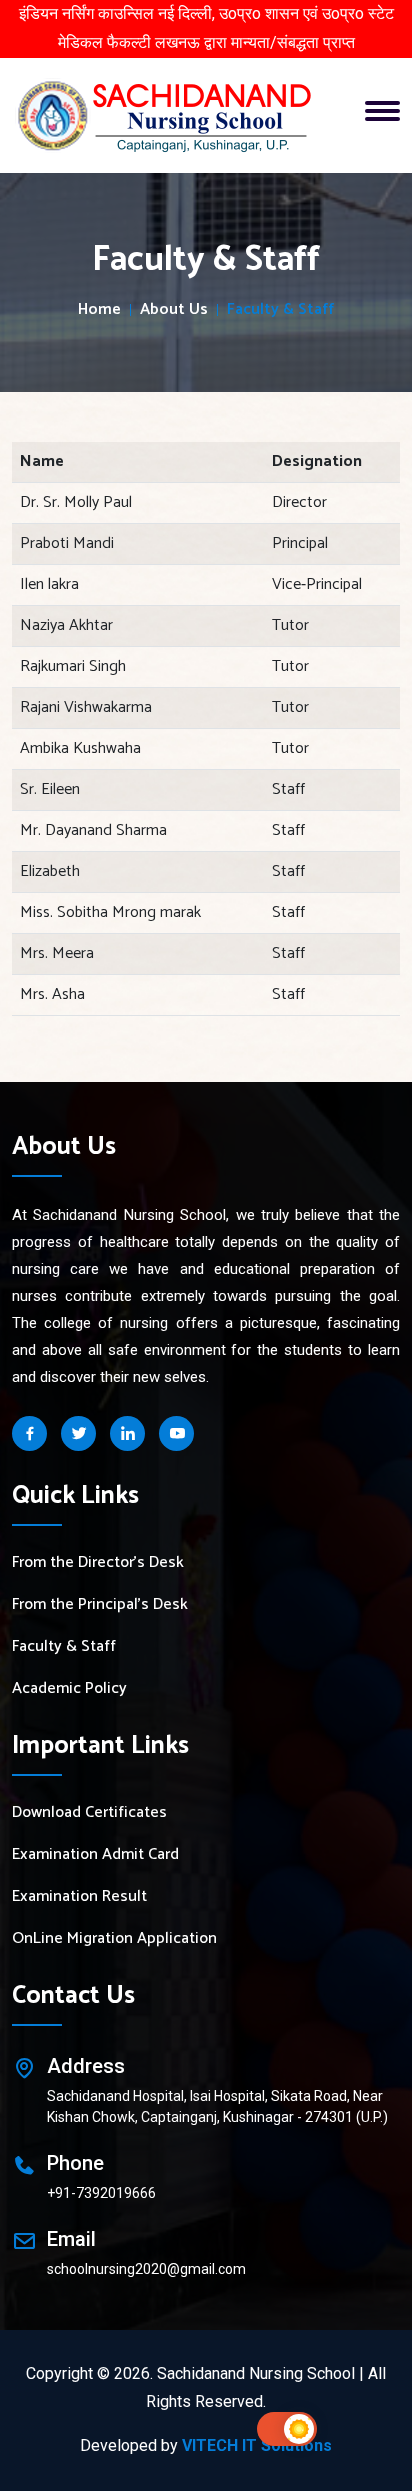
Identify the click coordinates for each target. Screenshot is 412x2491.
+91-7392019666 (101, 2193)
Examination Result (79, 1897)
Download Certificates (89, 1813)
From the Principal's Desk (100, 1605)
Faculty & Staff (64, 1647)
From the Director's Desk (98, 1563)
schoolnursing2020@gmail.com (146, 2269)
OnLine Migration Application (114, 1939)
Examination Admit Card (95, 1855)
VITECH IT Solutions (257, 2445)
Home (99, 310)
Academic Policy (69, 1689)
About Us (174, 310)
